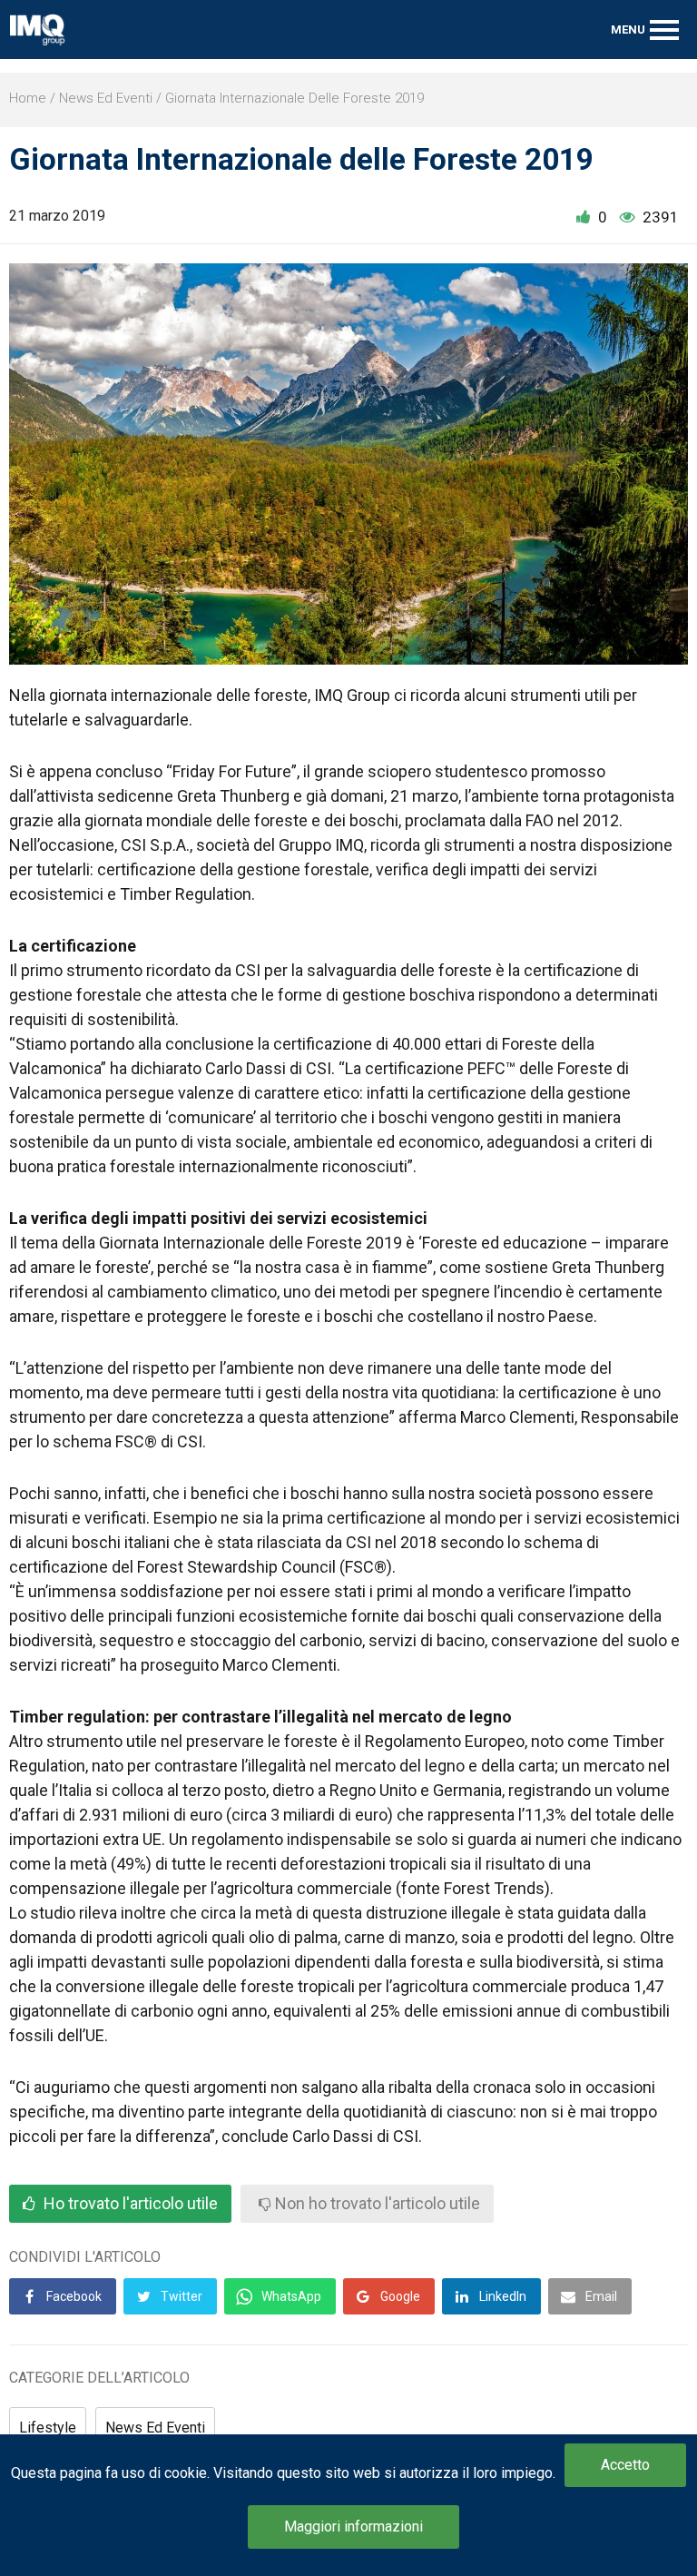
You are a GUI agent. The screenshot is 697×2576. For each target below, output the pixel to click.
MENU (628, 30)
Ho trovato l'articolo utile (129, 2204)
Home (28, 98)
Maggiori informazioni (353, 2527)
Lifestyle (48, 2428)
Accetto (625, 2465)
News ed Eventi (106, 98)
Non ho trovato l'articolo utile (376, 2204)
